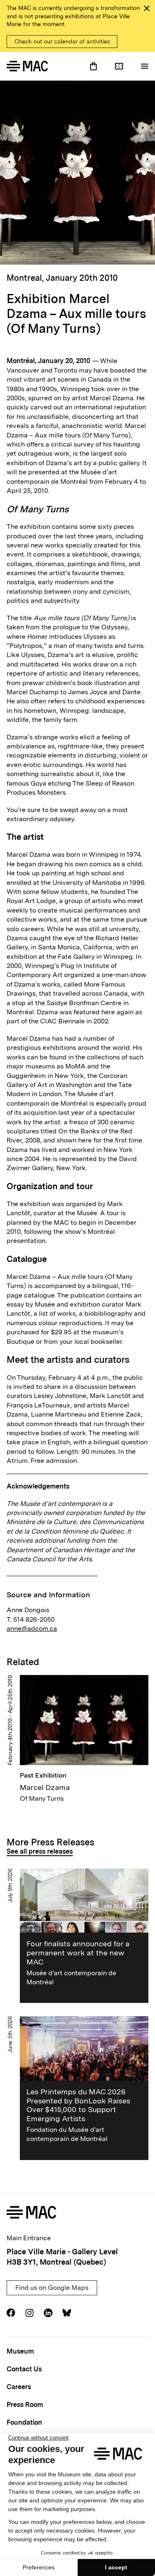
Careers (19, 2387)
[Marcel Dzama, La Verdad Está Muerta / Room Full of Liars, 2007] (77, 173)
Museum (20, 2351)
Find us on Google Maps (52, 2288)
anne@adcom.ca (32, 1629)
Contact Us (24, 2369)
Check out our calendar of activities (62, 41)
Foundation (24, 2422)
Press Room (25, 2405)
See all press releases (40, 1851)
